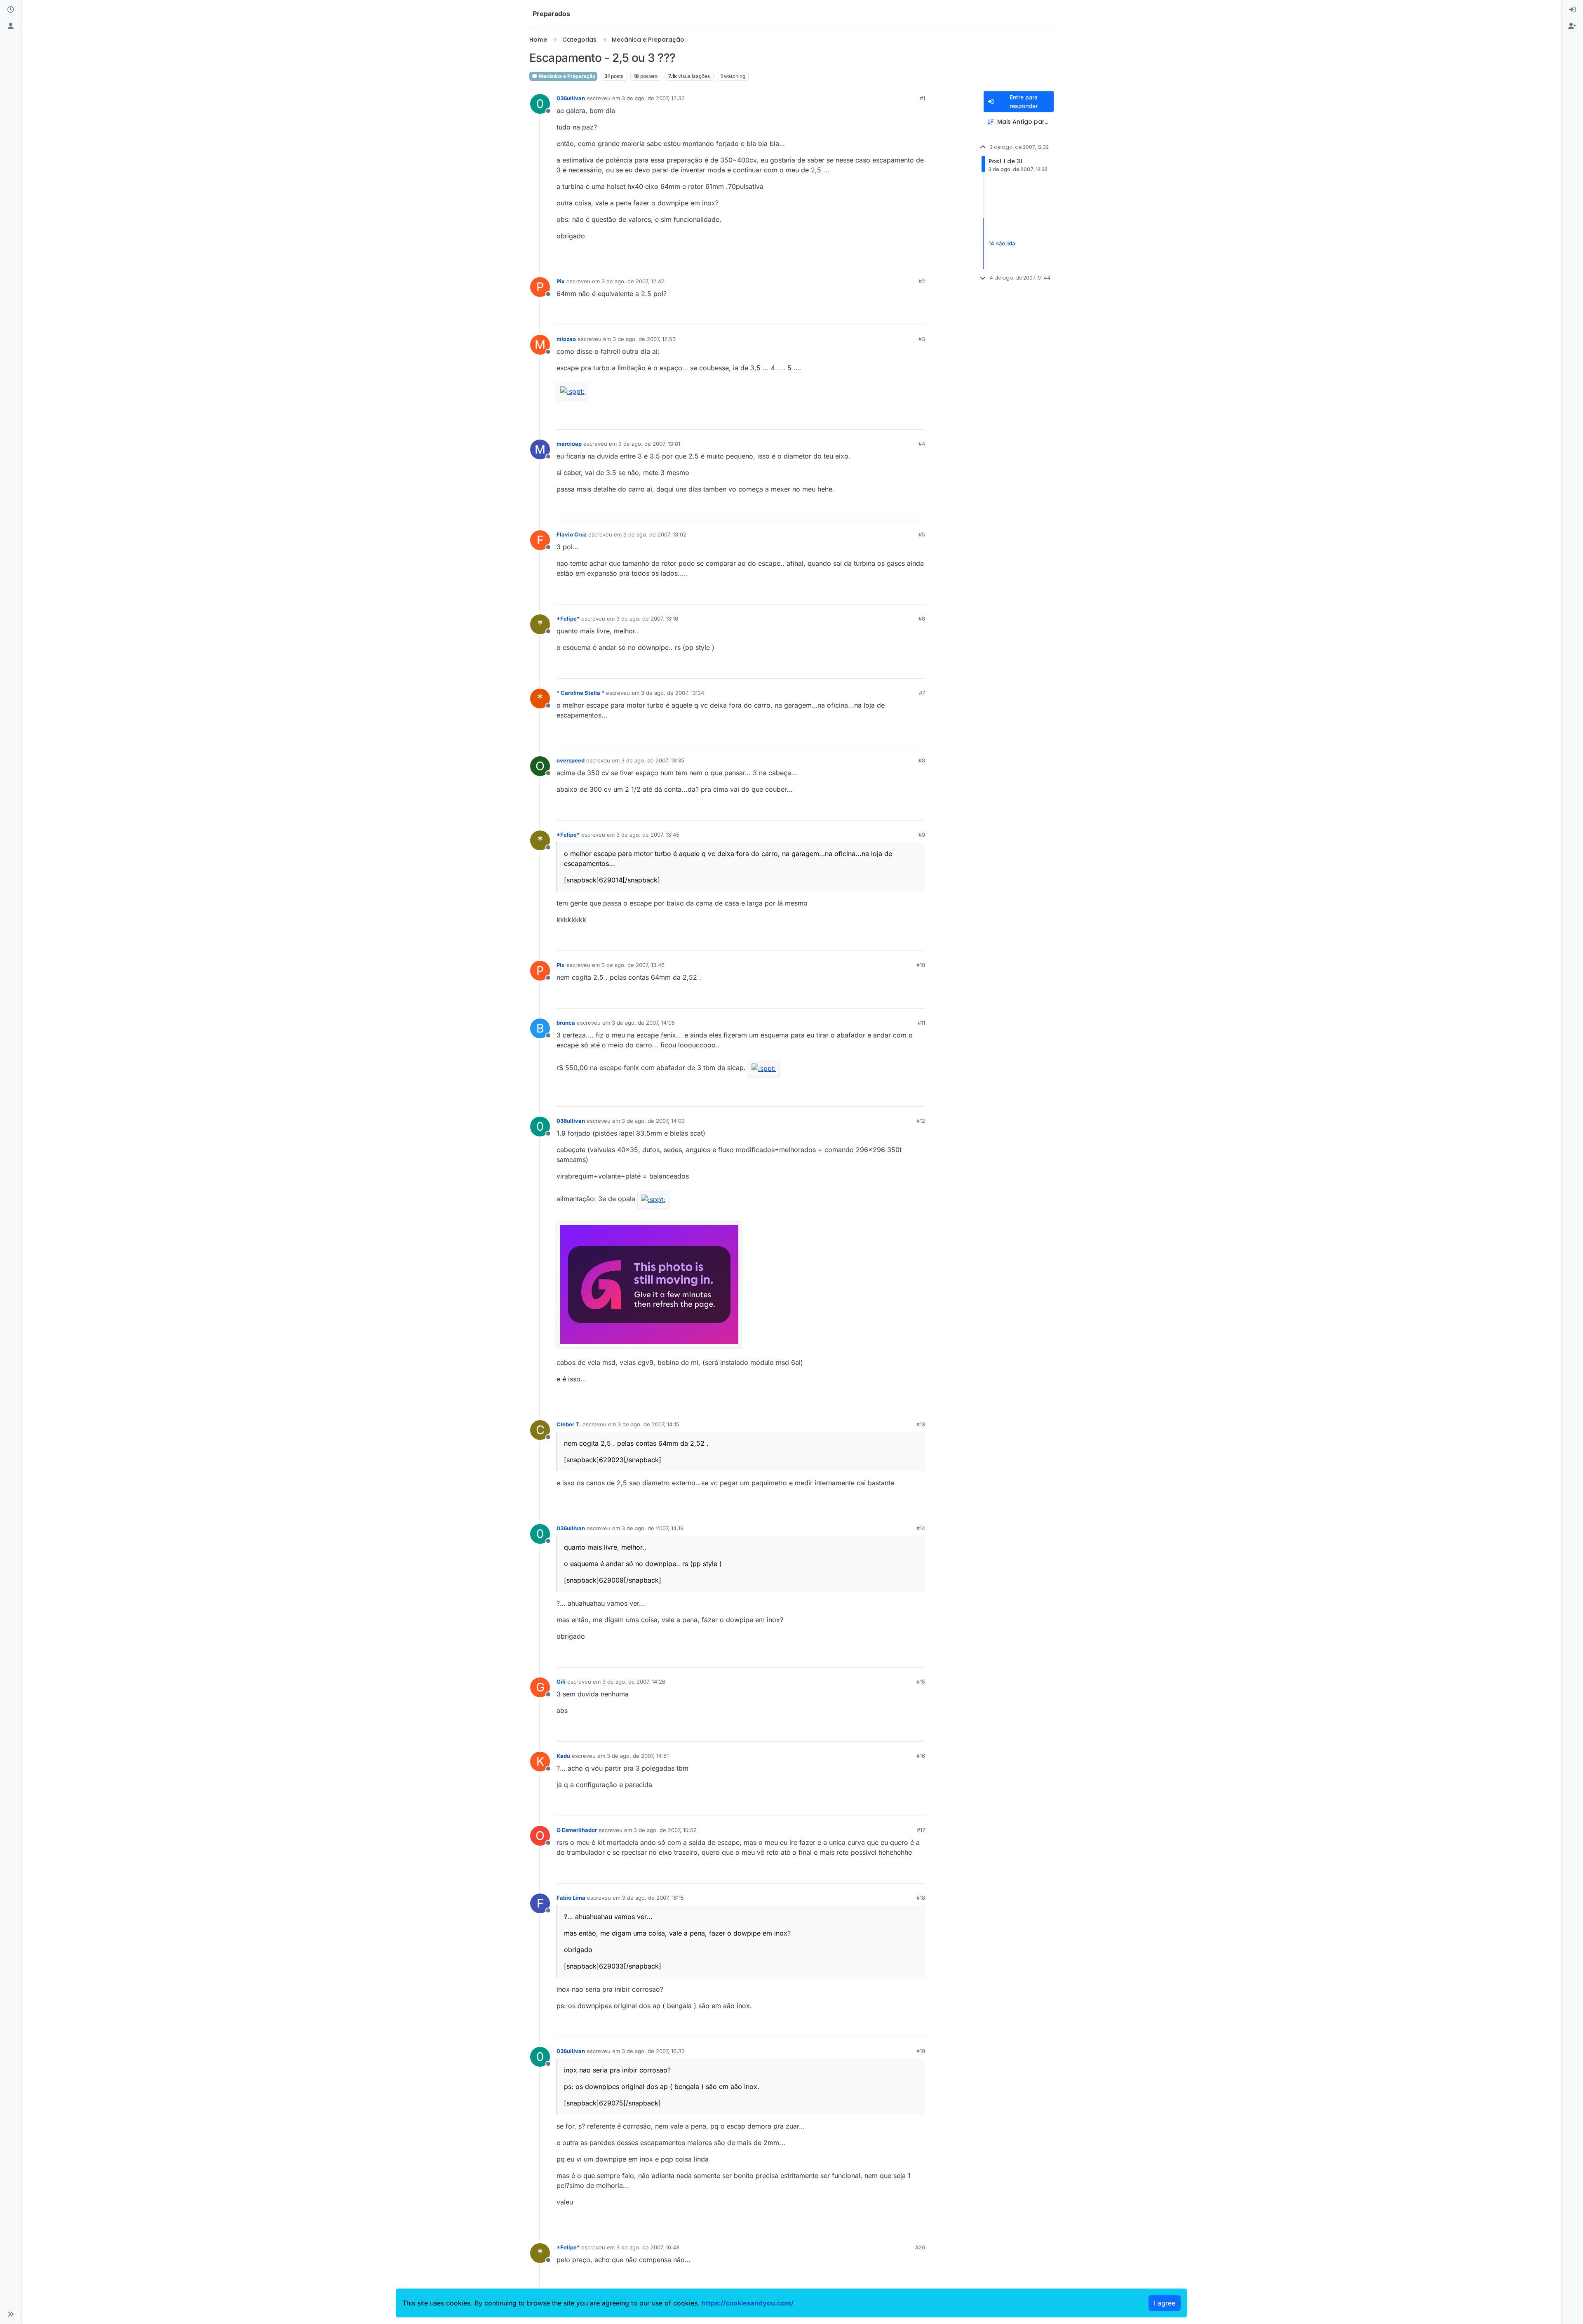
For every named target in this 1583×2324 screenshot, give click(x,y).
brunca (566, 1023)
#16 (921, 1756)
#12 (921, 1121)
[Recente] (11, 10)
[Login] (1572, 10)
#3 (922, 339)
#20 (920, 2247)
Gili (561, 1682)
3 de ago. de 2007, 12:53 (644, 339)
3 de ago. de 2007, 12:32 (653, 98)
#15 (921, 1682)
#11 (921, 1023)
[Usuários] (11, 26)
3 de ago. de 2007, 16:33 (653, 2051)
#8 (922, 760)
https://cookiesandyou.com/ (748, 2303)
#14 (921, 1528)
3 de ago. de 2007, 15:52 (665, 1830)
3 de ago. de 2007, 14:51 (638, 1756)
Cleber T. (569, 1424)
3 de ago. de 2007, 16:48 (648, 2247)
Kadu (563, 1756)
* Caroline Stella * (580, 693)
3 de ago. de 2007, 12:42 (633, 281)
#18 (921, 1898)
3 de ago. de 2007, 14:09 (653, 1121)
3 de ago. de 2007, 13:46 (633, 965)
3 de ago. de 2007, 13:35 (653, 760)
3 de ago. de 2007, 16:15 (653, 1898)
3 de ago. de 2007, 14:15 (648, 1424)
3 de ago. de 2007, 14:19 (653, 1528)
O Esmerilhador (577, 1830)
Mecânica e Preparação (566, 76)
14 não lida (1002, 243)
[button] (11, 2314)
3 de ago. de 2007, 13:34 (673, 693)
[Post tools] (918, 257)
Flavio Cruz (572, 534)
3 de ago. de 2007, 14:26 (634, 1682)
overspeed (571, 760)
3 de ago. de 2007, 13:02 (655, 534)
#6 (922, 619)
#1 (922, 98)
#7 (922, 693)
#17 (921, 1830)
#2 (922, 281)
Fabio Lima (571, 1898)
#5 (922, 534)
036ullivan (571, 98)
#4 (922, 444)
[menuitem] (1572, 10)
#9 (922, 835)
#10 (921, 965)
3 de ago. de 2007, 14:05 (643, 1023)
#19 (921, 2051)
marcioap (569, 444)
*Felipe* (568, 619)
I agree (1165, 2303)
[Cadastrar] (1572, 26)
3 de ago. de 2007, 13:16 (647, 619)
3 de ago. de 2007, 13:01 (649, 444)
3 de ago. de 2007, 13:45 (648, 835)
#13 (921, 1424)
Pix (561, 281)
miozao (566, 339)
